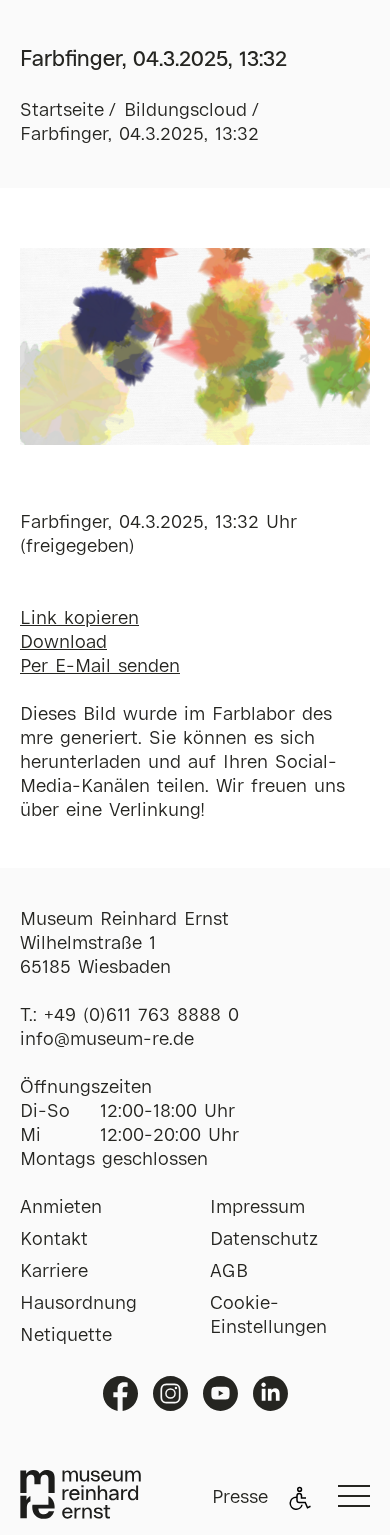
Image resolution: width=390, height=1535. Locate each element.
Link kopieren (79, 619)
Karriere (54, 1272)
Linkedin (270, 1393)
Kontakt (54, 1240)
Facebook (120, 1393)
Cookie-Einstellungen (268, 1316)
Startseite (62, 111)
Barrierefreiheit (300, 1498)
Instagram (170, 1393)
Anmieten (61, 1208)
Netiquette (66, 1336)
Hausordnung (78, 1304)
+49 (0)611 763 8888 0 (141, 1016)
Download (63, 643)
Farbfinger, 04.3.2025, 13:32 (139, 135)
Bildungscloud (185, 111)
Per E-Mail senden (100, 667)
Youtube (220, 1393)
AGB (229, 1272)
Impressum (257, 1208)
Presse (240, 1498)
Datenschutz (264, 1240)
